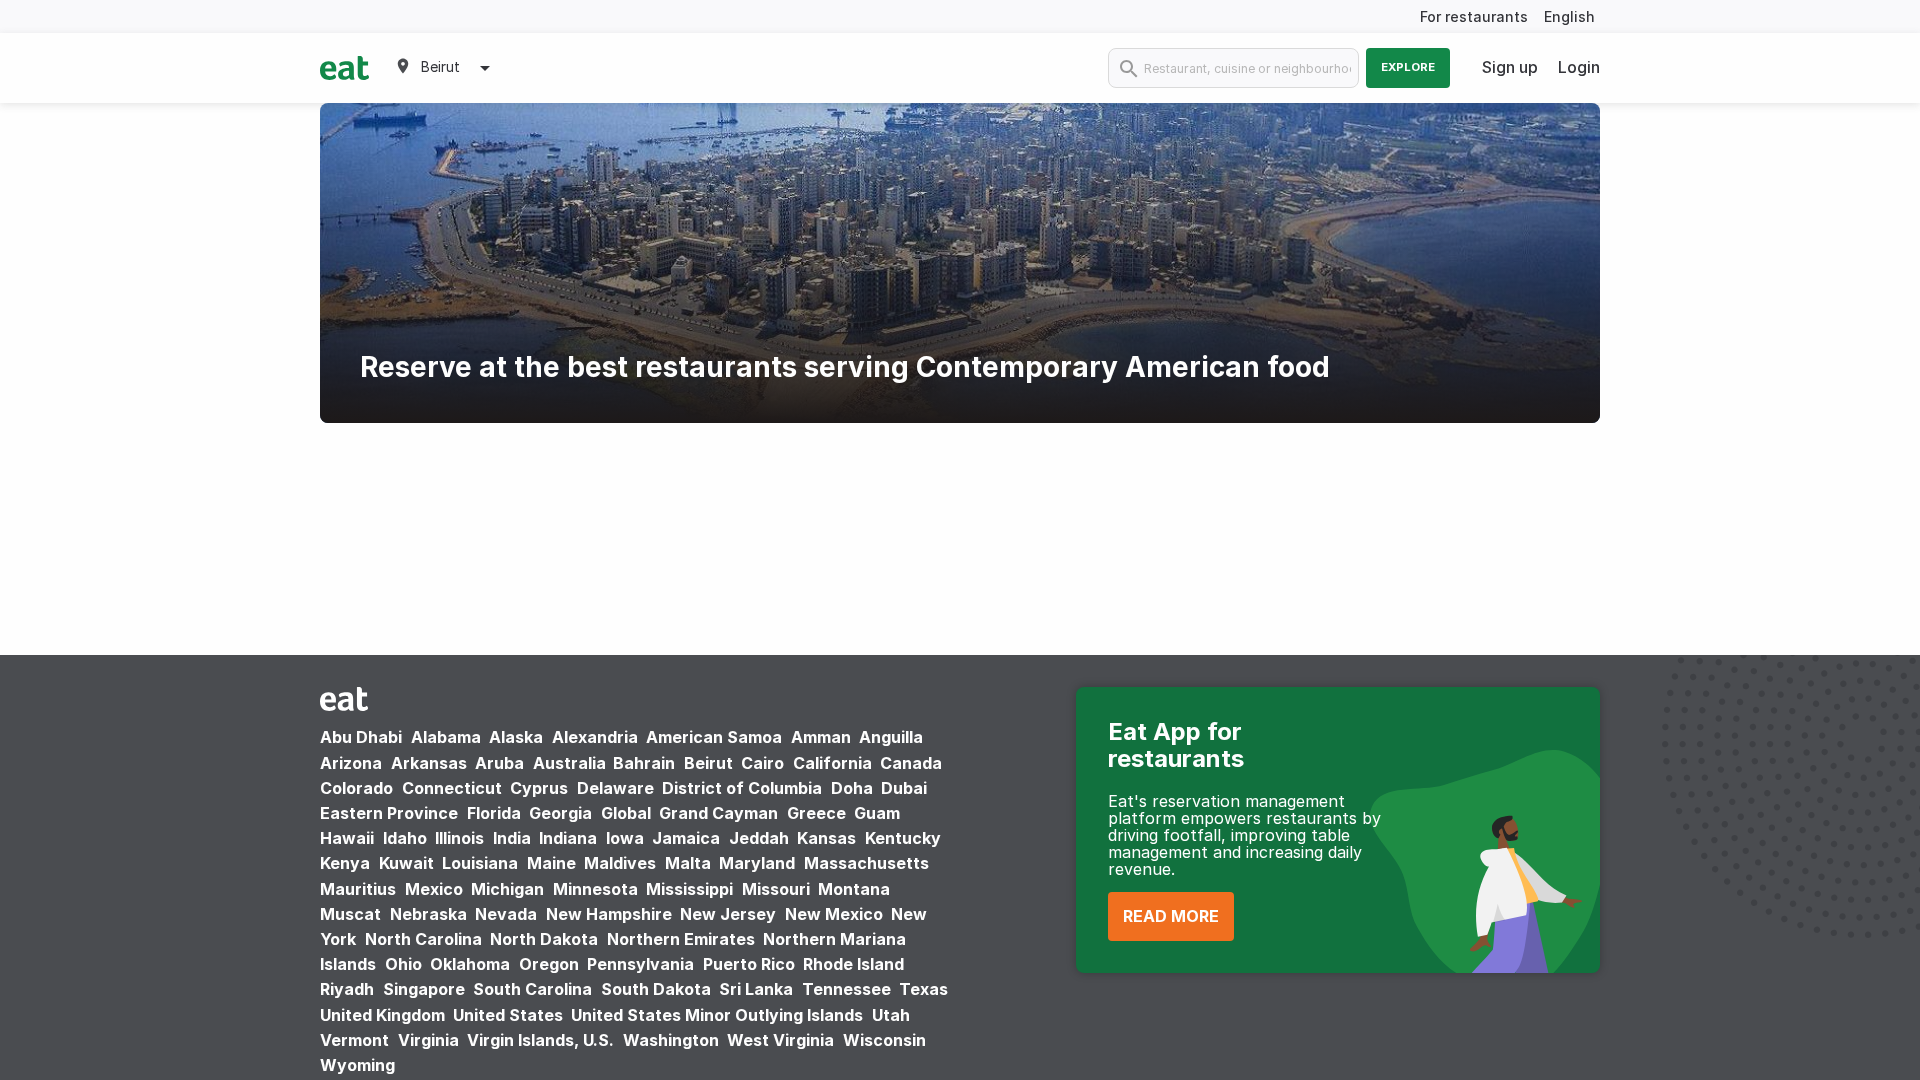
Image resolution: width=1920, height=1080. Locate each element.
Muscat (350, 914)
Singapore (424, 989)
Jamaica (686, 838)
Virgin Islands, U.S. (540, 1040)
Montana (854, 889)
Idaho (405, 838)
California (832, 763)
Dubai (904, 788)
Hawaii (347, 838)
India (512, 838)
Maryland (757, 863)
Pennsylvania (640, 964)
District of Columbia (742, 788)
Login (1579, 67)
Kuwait (406, 863)
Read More (1171, 916)
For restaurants (1474, 16)
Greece (816, 813)
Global (626, 813)
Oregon (549, 964)
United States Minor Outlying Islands (717, 1015)
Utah (891, 1015)
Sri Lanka (756, 989)
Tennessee (846, 989)
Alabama (446, 737)
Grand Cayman (718, 813)
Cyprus (539, 788)
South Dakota (656, 989)
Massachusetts (866, 863)
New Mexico (834, 914)
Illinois (459, 838)
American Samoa (714, 737)
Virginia (428, 1040)
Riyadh (347, 989)
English (1569, 16)
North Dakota (544, 939)
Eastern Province (389, 813)
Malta (688, 863)
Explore (1408, 67)
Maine (551, 863)
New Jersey (728, 914)
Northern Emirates (681, 939)
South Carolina (532, 989)
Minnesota (595, 889)
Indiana (568, 838)
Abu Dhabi (361, 737)
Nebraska (428, 914)
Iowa (625, 838)
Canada (911, 763)
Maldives (620, 863)
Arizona (351, 763)
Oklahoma (470, 964)
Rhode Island (853, 964)
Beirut (708, 763)
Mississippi (689, 889)
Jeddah (759, 838)
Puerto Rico (749, 964)
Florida (494, 813)
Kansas (826, 838)
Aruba (499, 763)
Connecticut (452, 788)
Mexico (434, 889)
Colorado (356, 788)
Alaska (516, 737)
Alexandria (595, 737)
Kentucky (903, 838)
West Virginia (780, 1040)
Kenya (345, 863)
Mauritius (358, 889)
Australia (571, 763)
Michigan (507, 889)
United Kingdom (384, 1015)
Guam (877, 813)
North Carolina (423, 939)
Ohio (403, 964)
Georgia (560, 813)
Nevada (506, 914)
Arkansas (429, 763)
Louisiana (480, 863)
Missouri (776, 889)
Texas (923, 989)
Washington (671, 1040)
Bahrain (644, 763)
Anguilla (891, 737)
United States (508, 1015)
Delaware (615, 788)
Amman (821, 737)
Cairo (762, 763)
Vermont (354, 1040)
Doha (852, 788)
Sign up (1510, 67)
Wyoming (357, 1065)
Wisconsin (884, 1040)
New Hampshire (609, 914)
